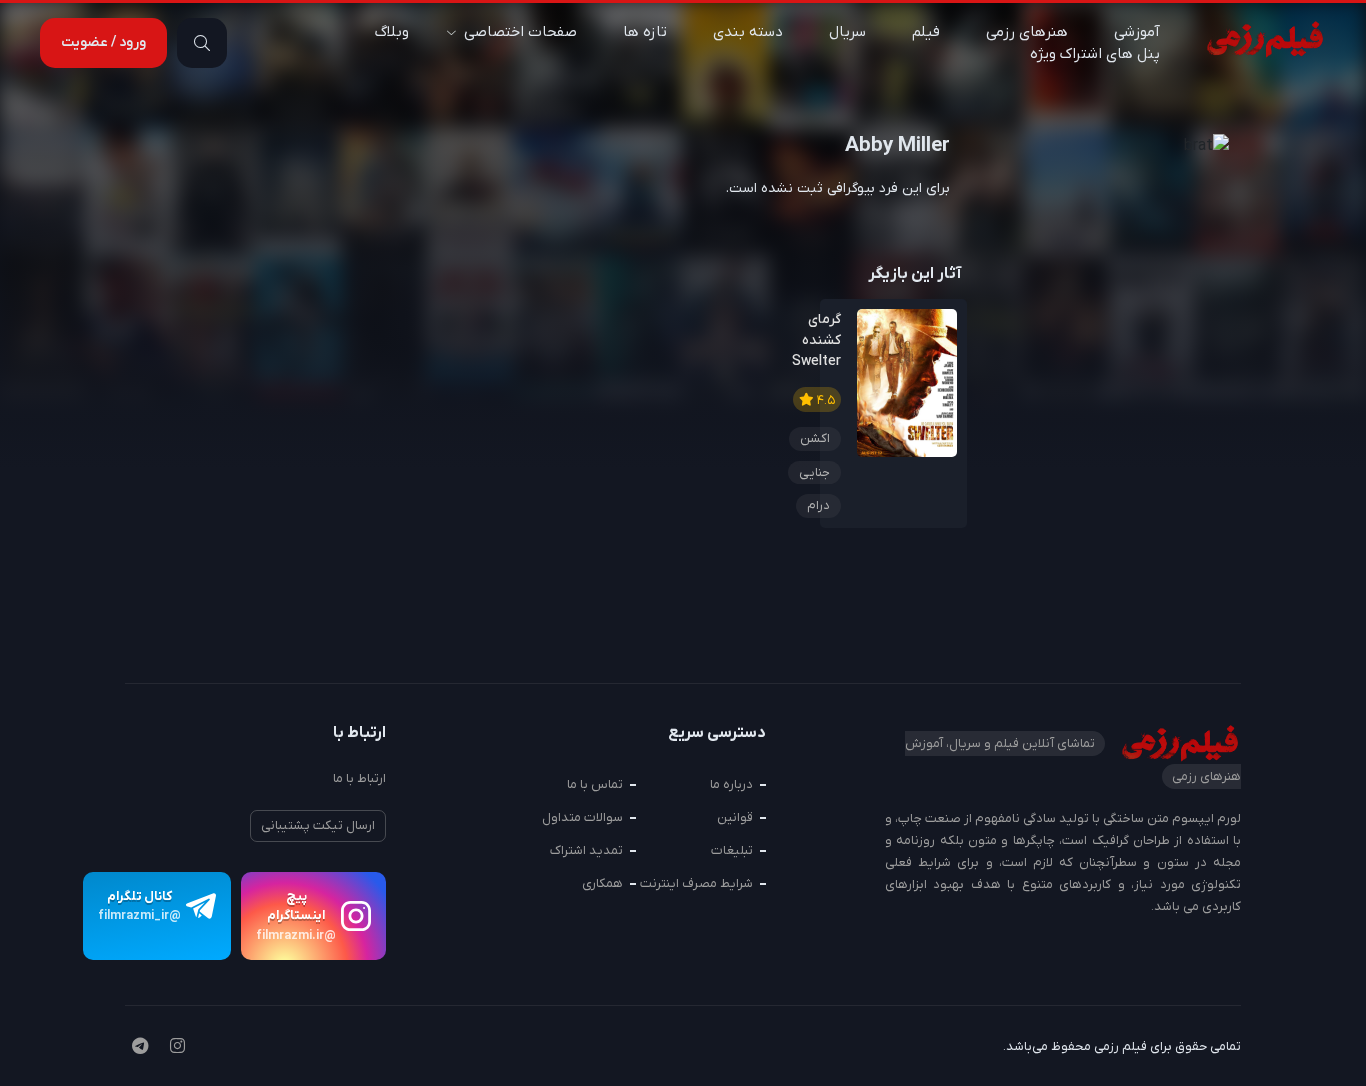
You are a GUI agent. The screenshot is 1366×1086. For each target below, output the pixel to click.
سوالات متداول (582, 817)
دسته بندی (748, 32)
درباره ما (731, 784)
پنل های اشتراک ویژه (1095, 54)
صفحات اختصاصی (520, 32)
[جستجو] (202, 43)
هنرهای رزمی (1027, 32)
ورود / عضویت (103, 42)
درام (818, 505)
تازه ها (645, 32)
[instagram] (177, 1048)
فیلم (926, 32)
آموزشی (1137, 32)
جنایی (814, 472)
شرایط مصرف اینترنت (696, 883)
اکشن (815, 438)
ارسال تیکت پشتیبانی (318, 825)
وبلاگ (392, 32)
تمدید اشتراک (586, 850)
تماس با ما (595, 784)
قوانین (735, 817)
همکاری (602, 883)
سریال (847, 32)
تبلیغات (732, 850)
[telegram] (140, 1048)
